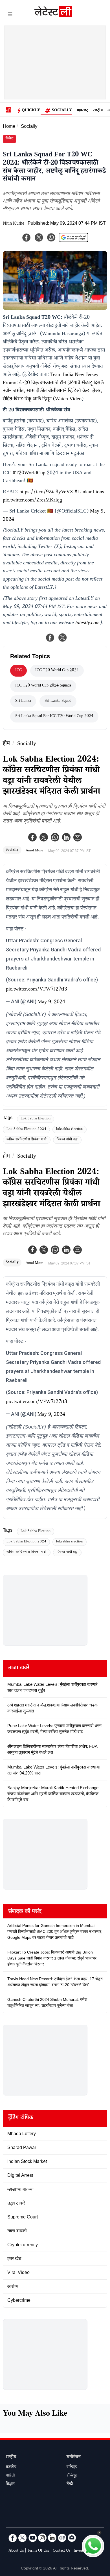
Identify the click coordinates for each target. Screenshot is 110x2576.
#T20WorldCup (29, 473)
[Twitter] (44, 837)
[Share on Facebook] (50, 637)
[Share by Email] (78, 837)
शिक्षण (10, 2484)
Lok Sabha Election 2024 (26, 1129)
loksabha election (70, 1129)
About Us (16, 2551)
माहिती (10, 2476)
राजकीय (11, 2467)
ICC (18, 671)
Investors (81, 2551)
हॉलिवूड (72, 2476)
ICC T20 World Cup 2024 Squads (43, 686)
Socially (62, 111)
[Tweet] (63, 637)
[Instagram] (42, 2538)
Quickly (31, 111)
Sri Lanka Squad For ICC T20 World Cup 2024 (54, 717)
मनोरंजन (74, 2457)
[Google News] (62, 2538)
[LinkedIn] (52, 2538)
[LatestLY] (53, 16)
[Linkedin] (66, 837)
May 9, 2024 (51, 1002)
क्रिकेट (9, 139)
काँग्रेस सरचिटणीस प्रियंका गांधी (27, 1140)
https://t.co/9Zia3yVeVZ (46, 492)
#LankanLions (89, 492)
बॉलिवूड (72, 2467)
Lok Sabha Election (36, 1119)
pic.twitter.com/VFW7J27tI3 (37, 990)
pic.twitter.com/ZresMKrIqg (32, 501)
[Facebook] (32, 837)
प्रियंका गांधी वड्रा (67, 1140)
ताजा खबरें (19, 1669)
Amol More (34, 851)
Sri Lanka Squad (58, 701)
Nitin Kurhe (14, 224)
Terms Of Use (38, 2551)
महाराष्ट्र (82, 111)
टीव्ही (70, 2484)
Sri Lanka (23, 701)
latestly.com (87, 623)
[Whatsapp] (55, 837)
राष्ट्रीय (98, 111)
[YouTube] (32, 2538)
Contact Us (61, 2551)
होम (6, 744)
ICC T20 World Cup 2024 (57, 671)
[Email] (72, 2538)
